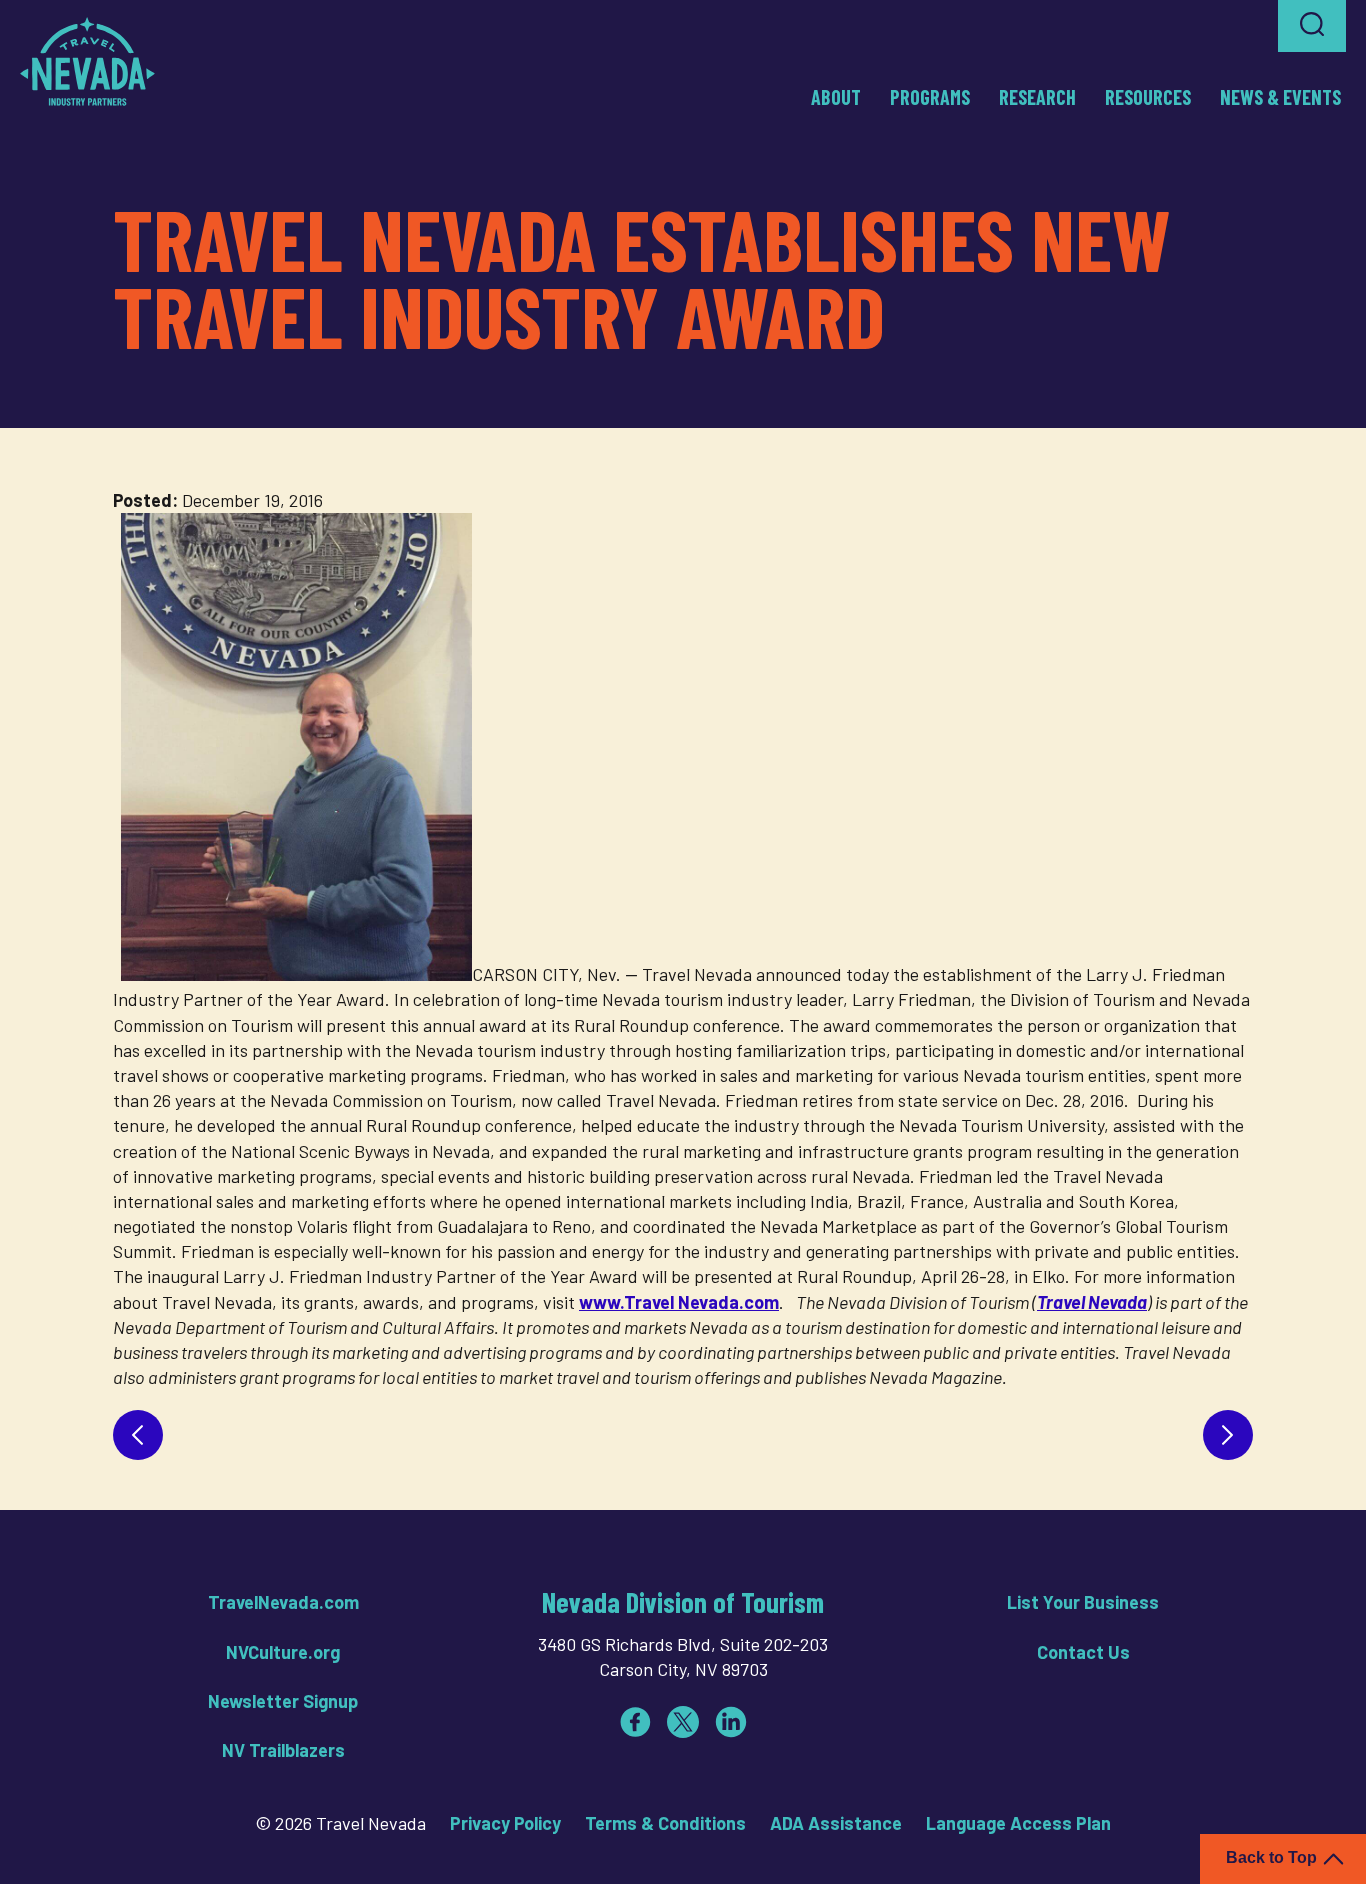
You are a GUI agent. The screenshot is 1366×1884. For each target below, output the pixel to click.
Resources (1148, 97)
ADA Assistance (836, 1823)
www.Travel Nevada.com (679, 1302)
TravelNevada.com (283, 1602)
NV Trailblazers (283, 1750)
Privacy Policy (505, 1823)
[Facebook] (635, 1722)
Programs (930, 97)
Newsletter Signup (283, 1701)
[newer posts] (138, 1435)
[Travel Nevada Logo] (87, 61)
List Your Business (1083, 1602)
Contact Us (1083, 1652)
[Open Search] (1312, 26)
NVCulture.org (283, 1652)
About (836, 97)
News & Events (1280, 97)
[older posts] (1228, 1435)
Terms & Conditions (665, 1823)
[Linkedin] (731, 1722)
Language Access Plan (1018, 1823)
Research (1037, 97)
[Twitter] (683, 1722)
